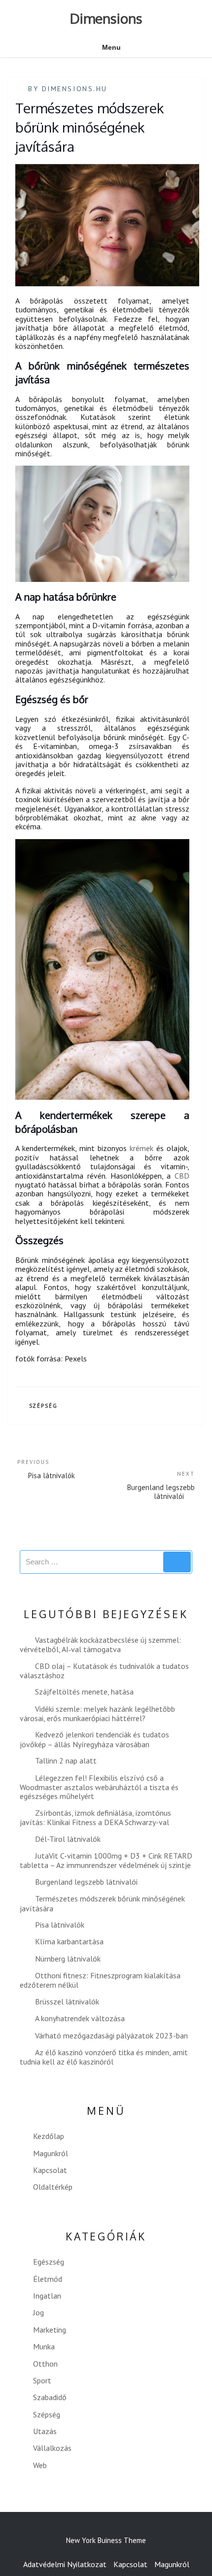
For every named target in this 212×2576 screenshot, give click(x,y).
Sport (42, 2380)
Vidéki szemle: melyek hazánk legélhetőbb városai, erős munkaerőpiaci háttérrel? (97, 1713)
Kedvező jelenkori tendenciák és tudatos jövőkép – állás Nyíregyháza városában (94, 1739)
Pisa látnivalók (60, 1925)
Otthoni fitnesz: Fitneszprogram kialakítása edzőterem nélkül (100, 1980)
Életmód (48, 2279)
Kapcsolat (50, 2170)
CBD (182, 1176)
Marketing (50, 2330)
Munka (44, 2346)
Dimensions (106, 18)
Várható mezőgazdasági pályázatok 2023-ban (111, 2035)
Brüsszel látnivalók (67, 2001)
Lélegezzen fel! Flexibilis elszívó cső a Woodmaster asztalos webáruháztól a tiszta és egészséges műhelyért (99, 1787)
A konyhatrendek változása (80, 2018)
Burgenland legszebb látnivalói (86, 1882)
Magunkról (51, 2153)
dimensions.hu (75, 89)
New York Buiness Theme (106, 2540)
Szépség (44, 1406)
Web (40, 2465)
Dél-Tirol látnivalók (68, 1839)
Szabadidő (50, 2397)
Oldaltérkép (53, 2187)
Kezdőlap (49, 2136)
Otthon (45, 2364)
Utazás (45, 2431)
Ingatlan (47, 2296)
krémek (141, 1148)
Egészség (49, 2262)
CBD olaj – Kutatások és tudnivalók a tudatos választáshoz (104, 1671)
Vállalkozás (52, 2448)
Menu (111, 47)
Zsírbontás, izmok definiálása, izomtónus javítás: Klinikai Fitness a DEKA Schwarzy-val (95, 1817)
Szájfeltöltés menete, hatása (84, 1692)
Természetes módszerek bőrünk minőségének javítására (102, 1903)
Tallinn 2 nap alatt (66, 1761)
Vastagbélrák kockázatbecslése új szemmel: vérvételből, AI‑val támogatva (100, 1644)
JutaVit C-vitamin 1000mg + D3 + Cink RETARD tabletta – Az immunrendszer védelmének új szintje (106, 1860)
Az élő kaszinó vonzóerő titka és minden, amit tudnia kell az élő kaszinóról (104, 2057)
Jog (38, 2312)
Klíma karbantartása (69, 1941)
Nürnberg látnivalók (68, 1959)
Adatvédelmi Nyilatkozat (65, 2564)
